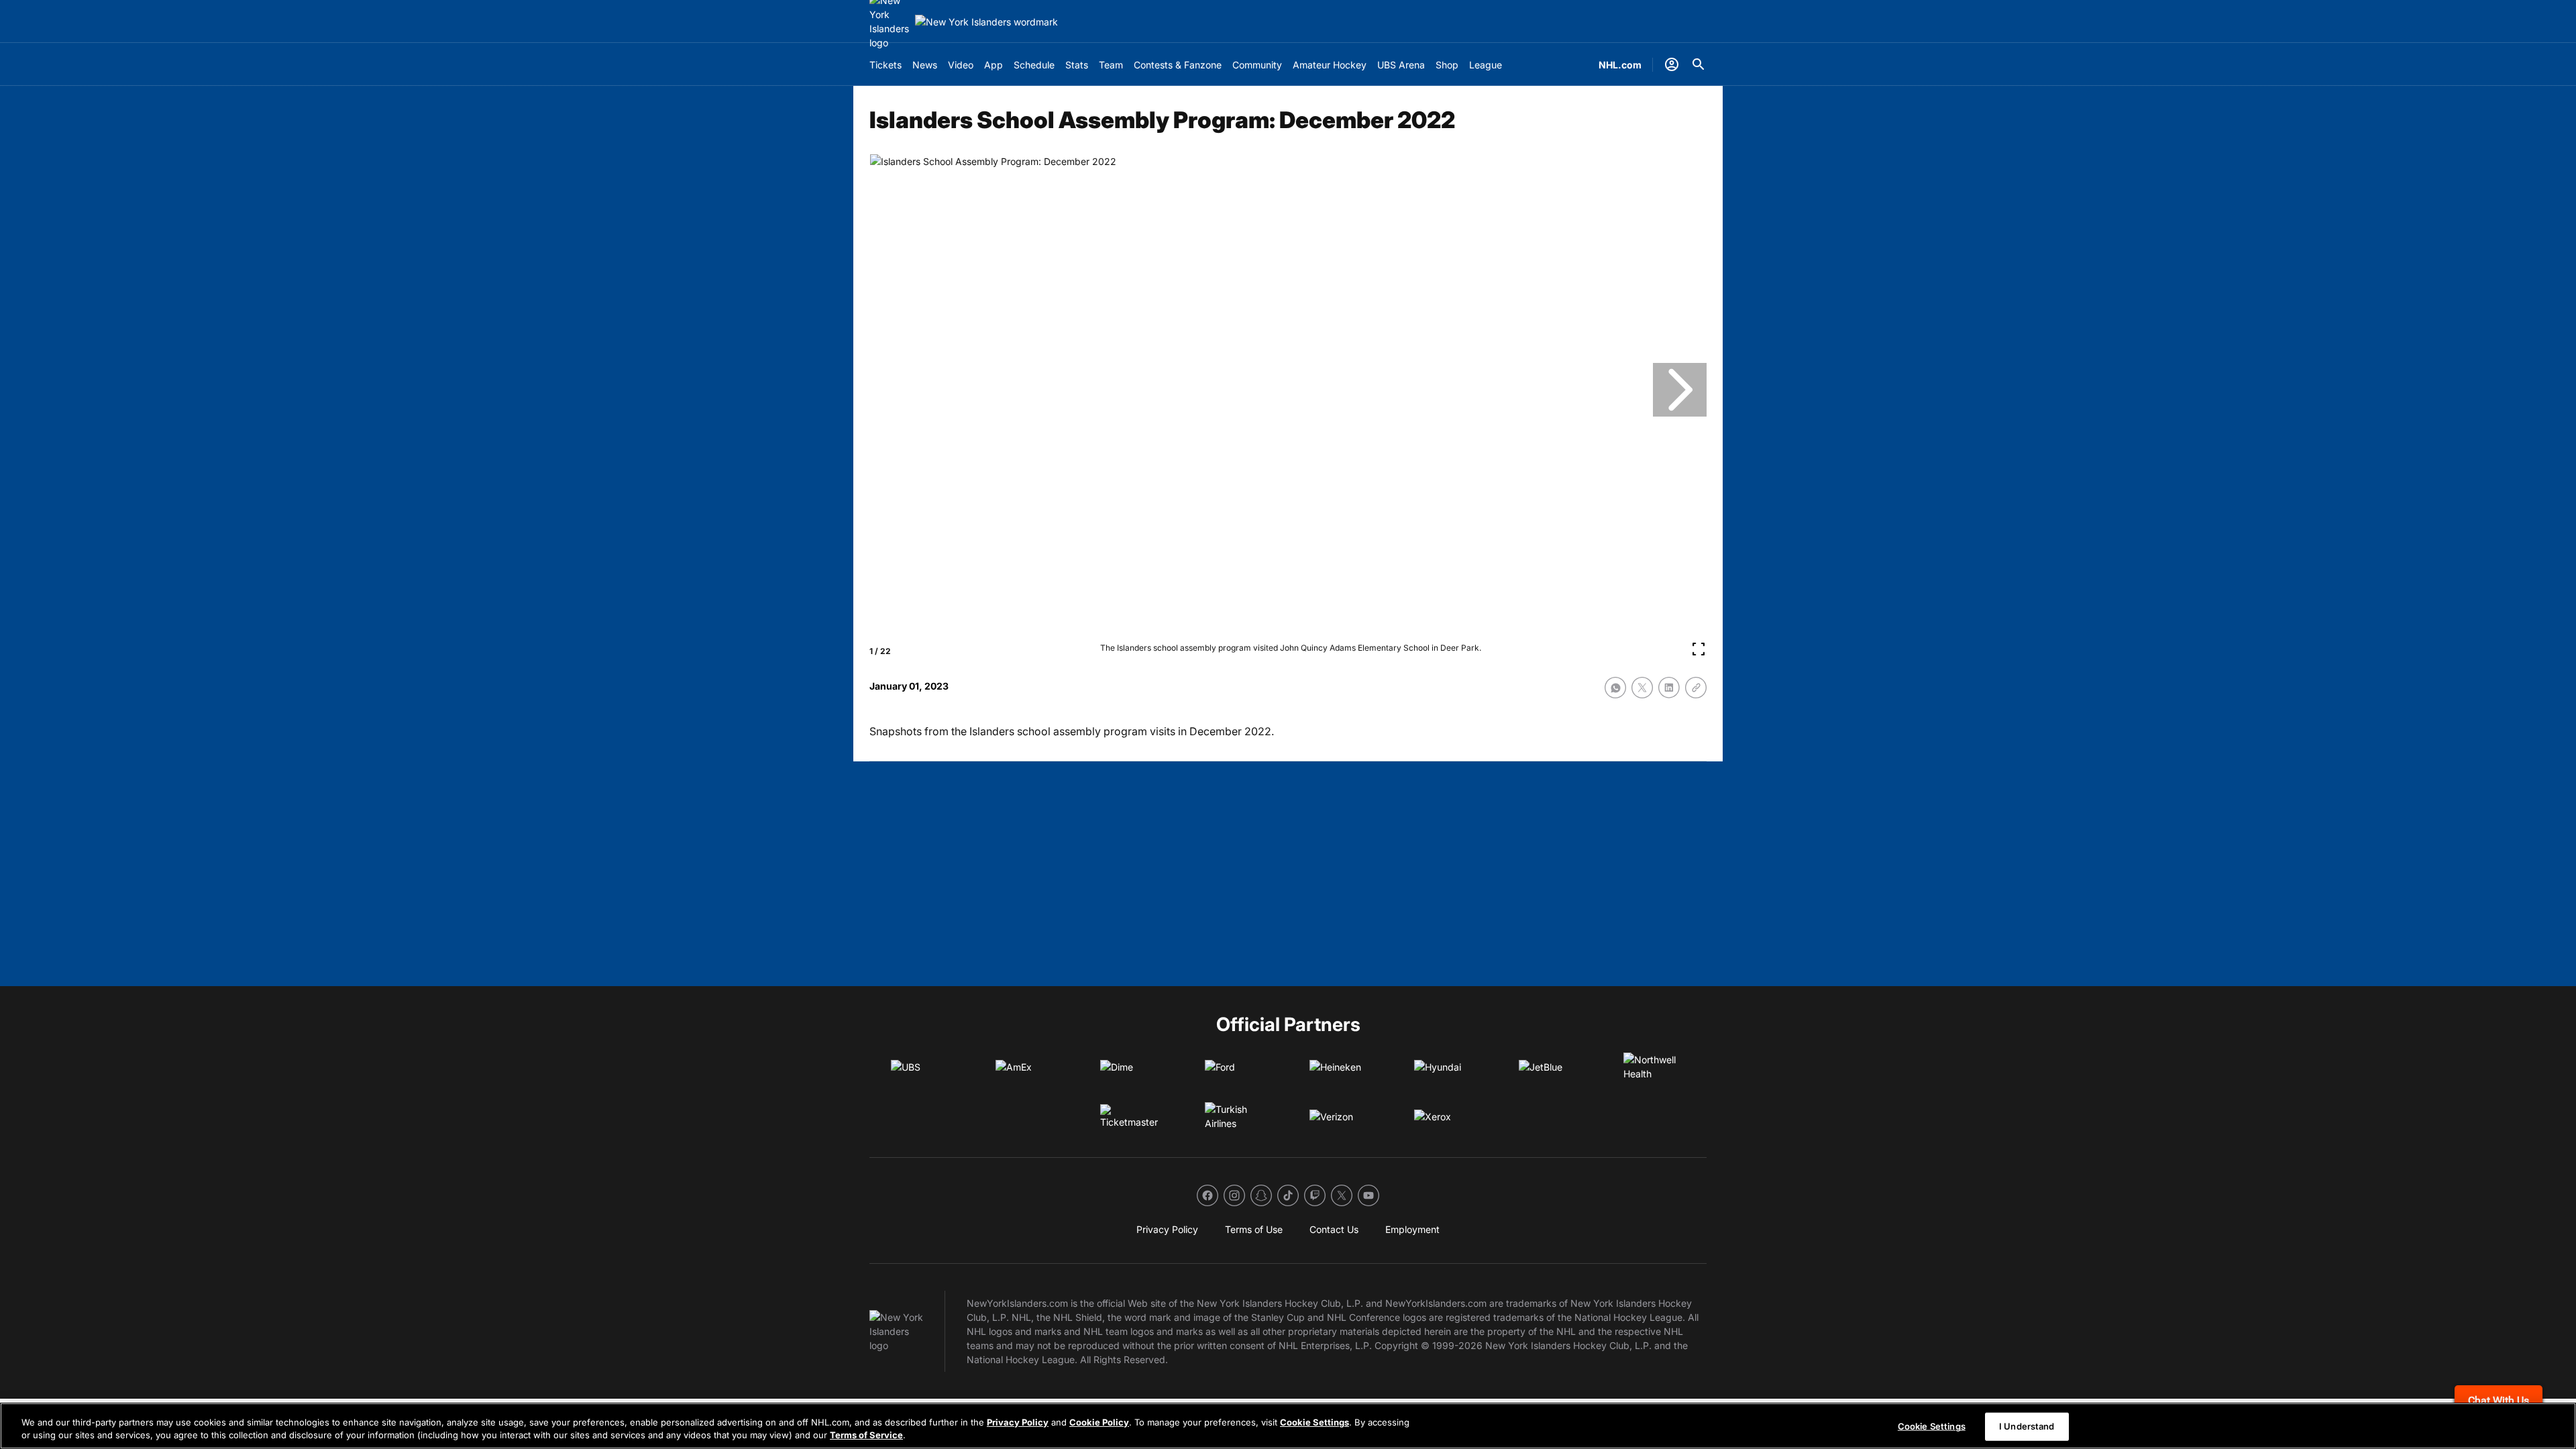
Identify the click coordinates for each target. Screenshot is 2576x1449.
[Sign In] (1672, 64)
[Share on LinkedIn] (1669, 688)
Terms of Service (866, 1435)
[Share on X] (1642, 688)
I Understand (2027, 1426)
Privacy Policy (1018, 1422)
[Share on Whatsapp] (1615, 688)
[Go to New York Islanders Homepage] (986, 22)
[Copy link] (1696, 688)
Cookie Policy (1099, 1422)
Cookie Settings (1314, 1422)
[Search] (1699, 64)
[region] (1288, 1426)
